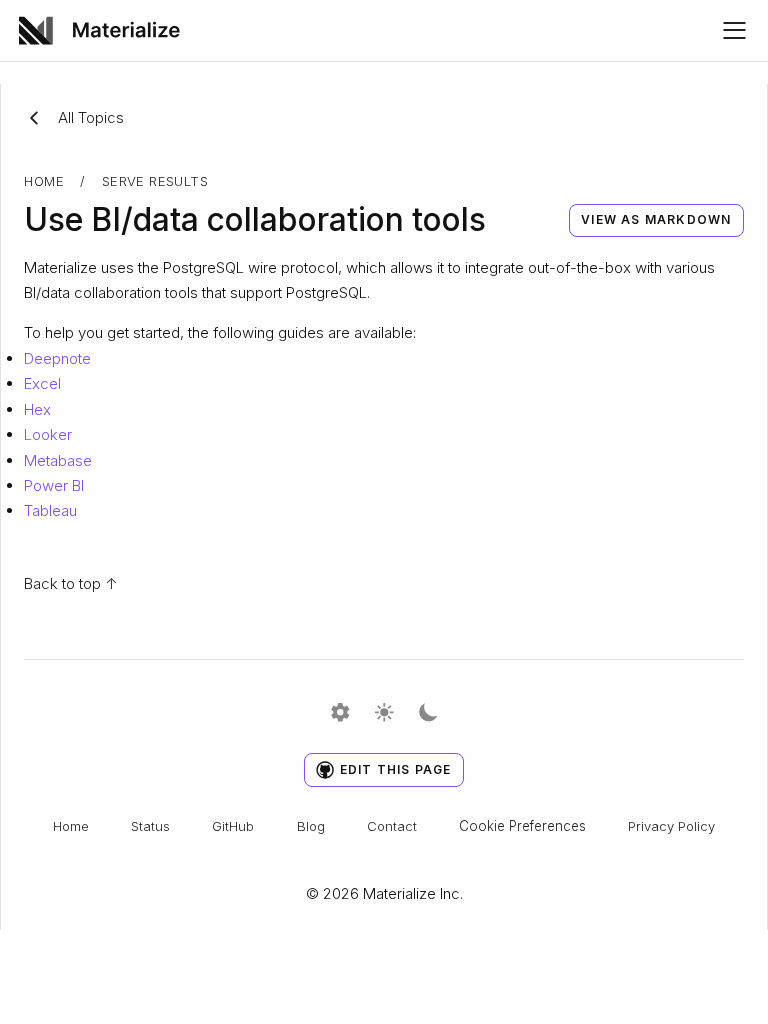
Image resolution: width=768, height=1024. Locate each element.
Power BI (54, 485)
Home (44, 181)
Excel (42, 383)
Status (150, 826)
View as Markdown (656, 219)
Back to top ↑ (70, 583)
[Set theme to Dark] (428, 714)
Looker (48, 434)
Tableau (50, 510)
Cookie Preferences (522, 826)
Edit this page (396, 769)
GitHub (233, 826)
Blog (311, 826)
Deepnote (57, 358)
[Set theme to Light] (384, 714)
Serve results (155, 181)
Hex (37, 409)
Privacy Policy (671, 826)
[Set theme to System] (340, 714)
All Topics (91, 117)
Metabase (58, 460)
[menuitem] (106, 30)
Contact (392, 826)
